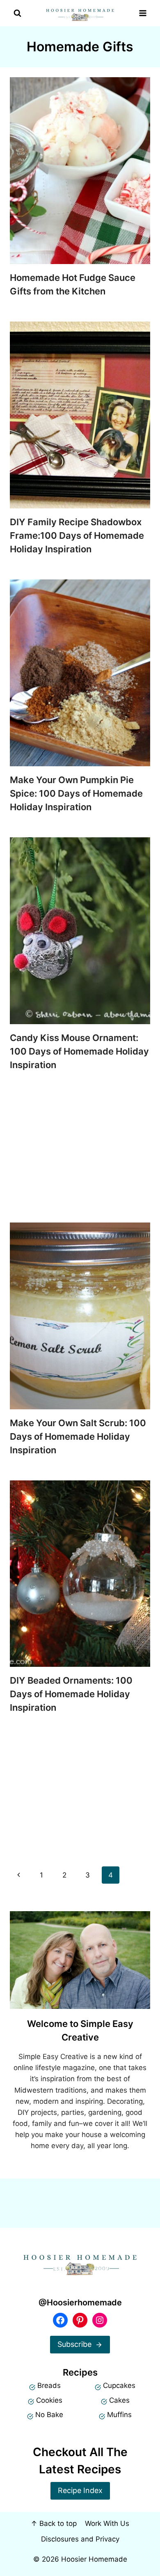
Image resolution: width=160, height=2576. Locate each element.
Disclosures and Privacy (80, 2539)
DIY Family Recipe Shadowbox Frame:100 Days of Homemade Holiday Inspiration (77, 535)
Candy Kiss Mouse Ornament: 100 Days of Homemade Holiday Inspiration (79, 1051)
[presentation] (80, 171)
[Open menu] (143, 13)
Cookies (49, 2400)
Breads (49, 2385)
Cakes (119, 2400)
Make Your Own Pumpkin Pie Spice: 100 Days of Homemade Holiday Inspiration (76, 793)
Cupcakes (119, 2385)
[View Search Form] (17, 13)
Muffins (119, 2415)
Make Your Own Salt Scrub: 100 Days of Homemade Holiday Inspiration (78, 1436)
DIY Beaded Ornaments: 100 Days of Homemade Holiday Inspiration (71, 1694)
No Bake (49, 2415)
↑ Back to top (54, 2523)
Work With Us (107, 2523)
